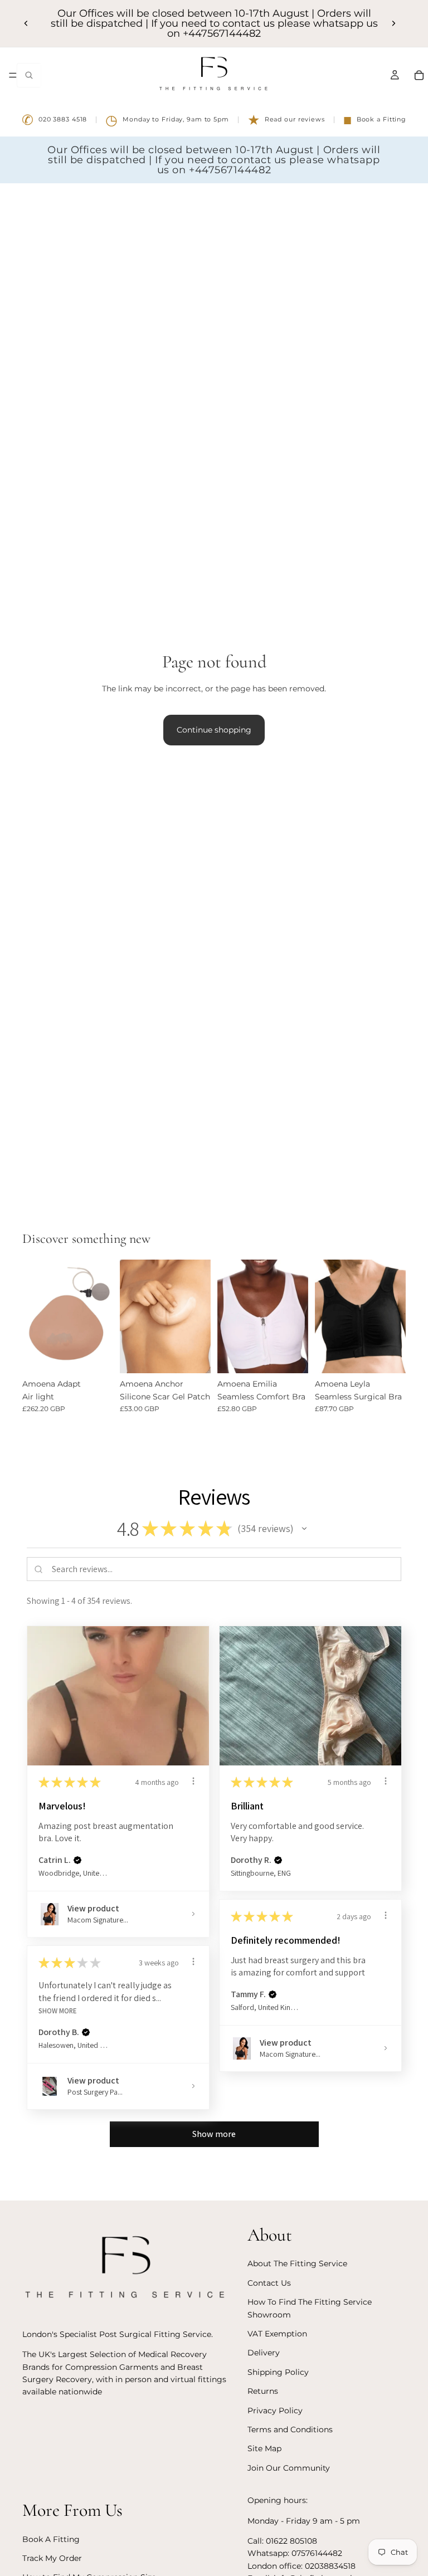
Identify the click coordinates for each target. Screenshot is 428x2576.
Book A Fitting (51, 2539)
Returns (263, 2392)
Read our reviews (286, 120)
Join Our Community (289, 2468)
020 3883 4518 (54, 120)
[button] (304, 1529)
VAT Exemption (277, 2334)
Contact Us (269, 2283)
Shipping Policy (278, 2372)
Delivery (264, 2353)
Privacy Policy (275, 2411)
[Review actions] (193, 1781)
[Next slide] (393, 23)
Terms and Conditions (290, 2429)
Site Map (264, 2449)
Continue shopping (214, 730)
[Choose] (96, 1356)
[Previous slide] (26, 23)
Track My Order (52, 2559)
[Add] (193, 1356)
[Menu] (13, 75)
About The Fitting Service (297, 2264)
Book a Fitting (375, 120)
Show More (58, 2011)
